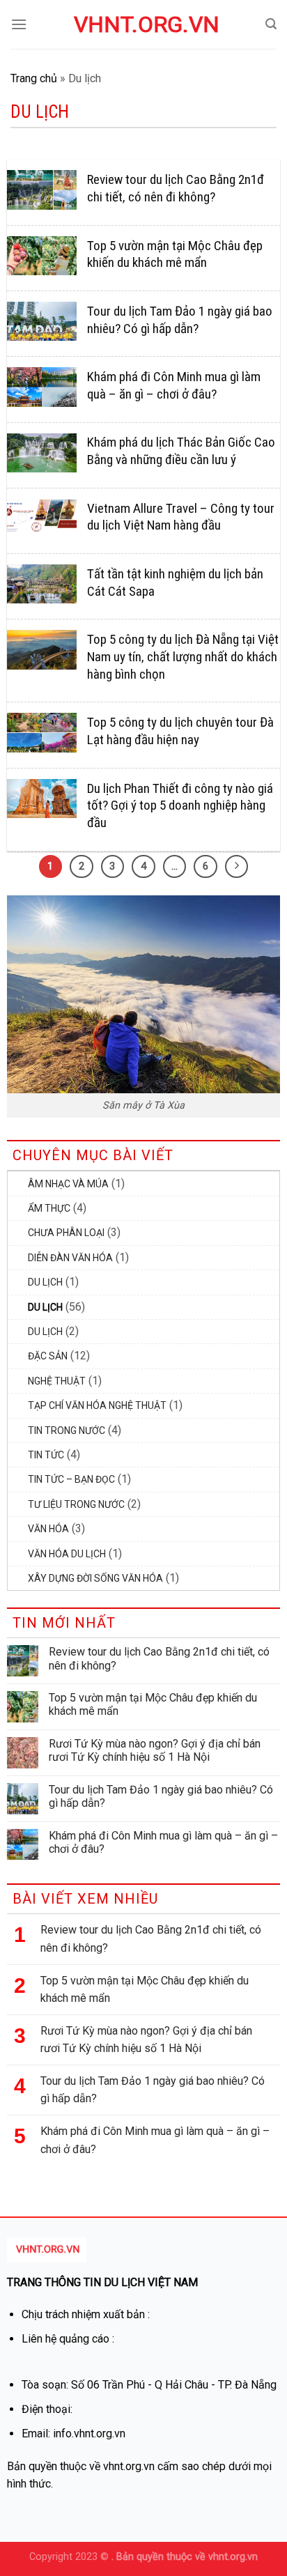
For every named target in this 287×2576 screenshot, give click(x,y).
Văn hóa (48, 1529)
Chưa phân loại (66, 1233)
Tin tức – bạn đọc (71, 1479)
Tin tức (46, 1455)
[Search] (271, 24)
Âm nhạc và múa (68, 1184)
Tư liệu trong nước (76, 1504)
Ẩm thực (49, 1208)
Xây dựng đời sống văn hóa (95, 1578)
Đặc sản (48, 1356)
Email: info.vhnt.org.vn (73, 2434)
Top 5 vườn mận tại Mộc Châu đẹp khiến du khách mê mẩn (153, 1704)
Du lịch (45, 1282)
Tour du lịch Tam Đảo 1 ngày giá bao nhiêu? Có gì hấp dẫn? (161, 1796)
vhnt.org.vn (143, 24)
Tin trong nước (67, 1430)
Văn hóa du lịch (67, 1554)
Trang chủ (34, 78)
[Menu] (19, 24)
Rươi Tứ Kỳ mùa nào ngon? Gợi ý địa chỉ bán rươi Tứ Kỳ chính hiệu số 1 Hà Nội (155, 1750)
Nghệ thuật (57, 1381)
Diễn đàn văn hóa (70, 1258)
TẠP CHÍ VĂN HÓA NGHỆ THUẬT (97, 1405)
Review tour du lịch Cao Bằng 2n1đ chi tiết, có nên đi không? (159, 1658)
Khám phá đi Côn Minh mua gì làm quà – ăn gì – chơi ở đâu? (163, 1842)
